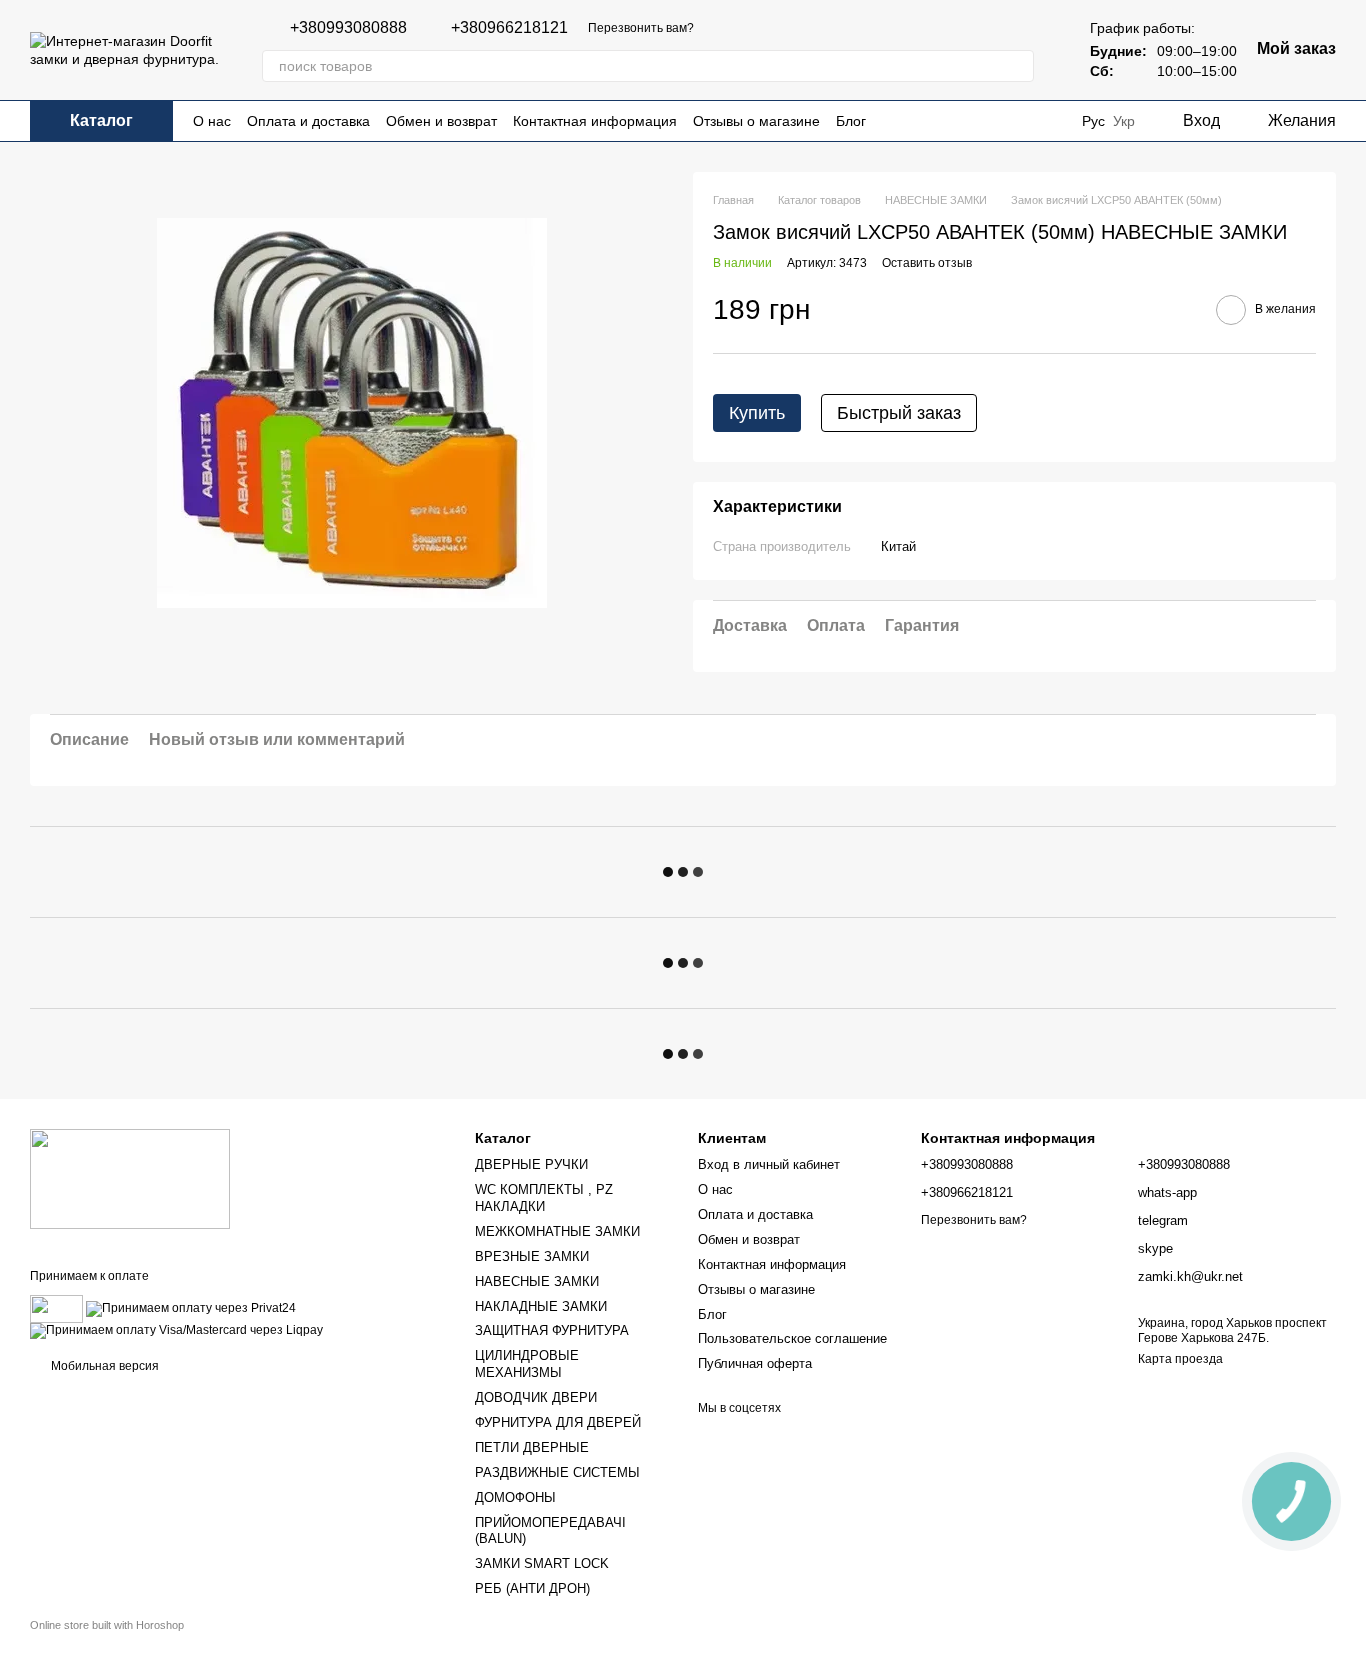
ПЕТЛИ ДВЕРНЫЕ (532, 1447)
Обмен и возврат (441, 121)
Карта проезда (1180, 1359)
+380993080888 (348, 28)
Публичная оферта (755, 1363)
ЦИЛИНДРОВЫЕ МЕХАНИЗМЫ (527, 1364)
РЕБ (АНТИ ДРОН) (532, 1588)
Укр (1124, 121)
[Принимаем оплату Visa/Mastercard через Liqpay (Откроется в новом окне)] (176, 1330)
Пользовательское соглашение (792, 1338)
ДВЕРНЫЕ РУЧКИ (531, 1164)
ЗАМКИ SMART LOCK (542, 1563)
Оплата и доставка (308, 121)
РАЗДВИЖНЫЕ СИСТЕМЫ (557, 1472)
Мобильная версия (103, 1366)
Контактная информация (595, 121)
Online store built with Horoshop (107, 1625)
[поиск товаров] (1018, 66)
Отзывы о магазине (756, 121)
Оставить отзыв (927, 264)
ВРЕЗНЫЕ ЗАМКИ (532, 1256)
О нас (212, 121)
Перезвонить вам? (641, 28)
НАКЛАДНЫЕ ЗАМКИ (541, 1306)
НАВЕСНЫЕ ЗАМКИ (537, 1281)
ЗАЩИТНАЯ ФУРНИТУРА (552, 1330)
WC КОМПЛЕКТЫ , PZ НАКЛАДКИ (544, 1198)
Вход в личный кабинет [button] (769, 1164)
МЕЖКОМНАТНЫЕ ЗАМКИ (557, 1231)
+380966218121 (509, 28)
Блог (851, 121)
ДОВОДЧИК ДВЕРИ (536, 1397)
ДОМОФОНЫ (515, 1497)
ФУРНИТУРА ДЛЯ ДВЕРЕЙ (558, 1422)
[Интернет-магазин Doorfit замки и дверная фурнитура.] (130, 1178)
